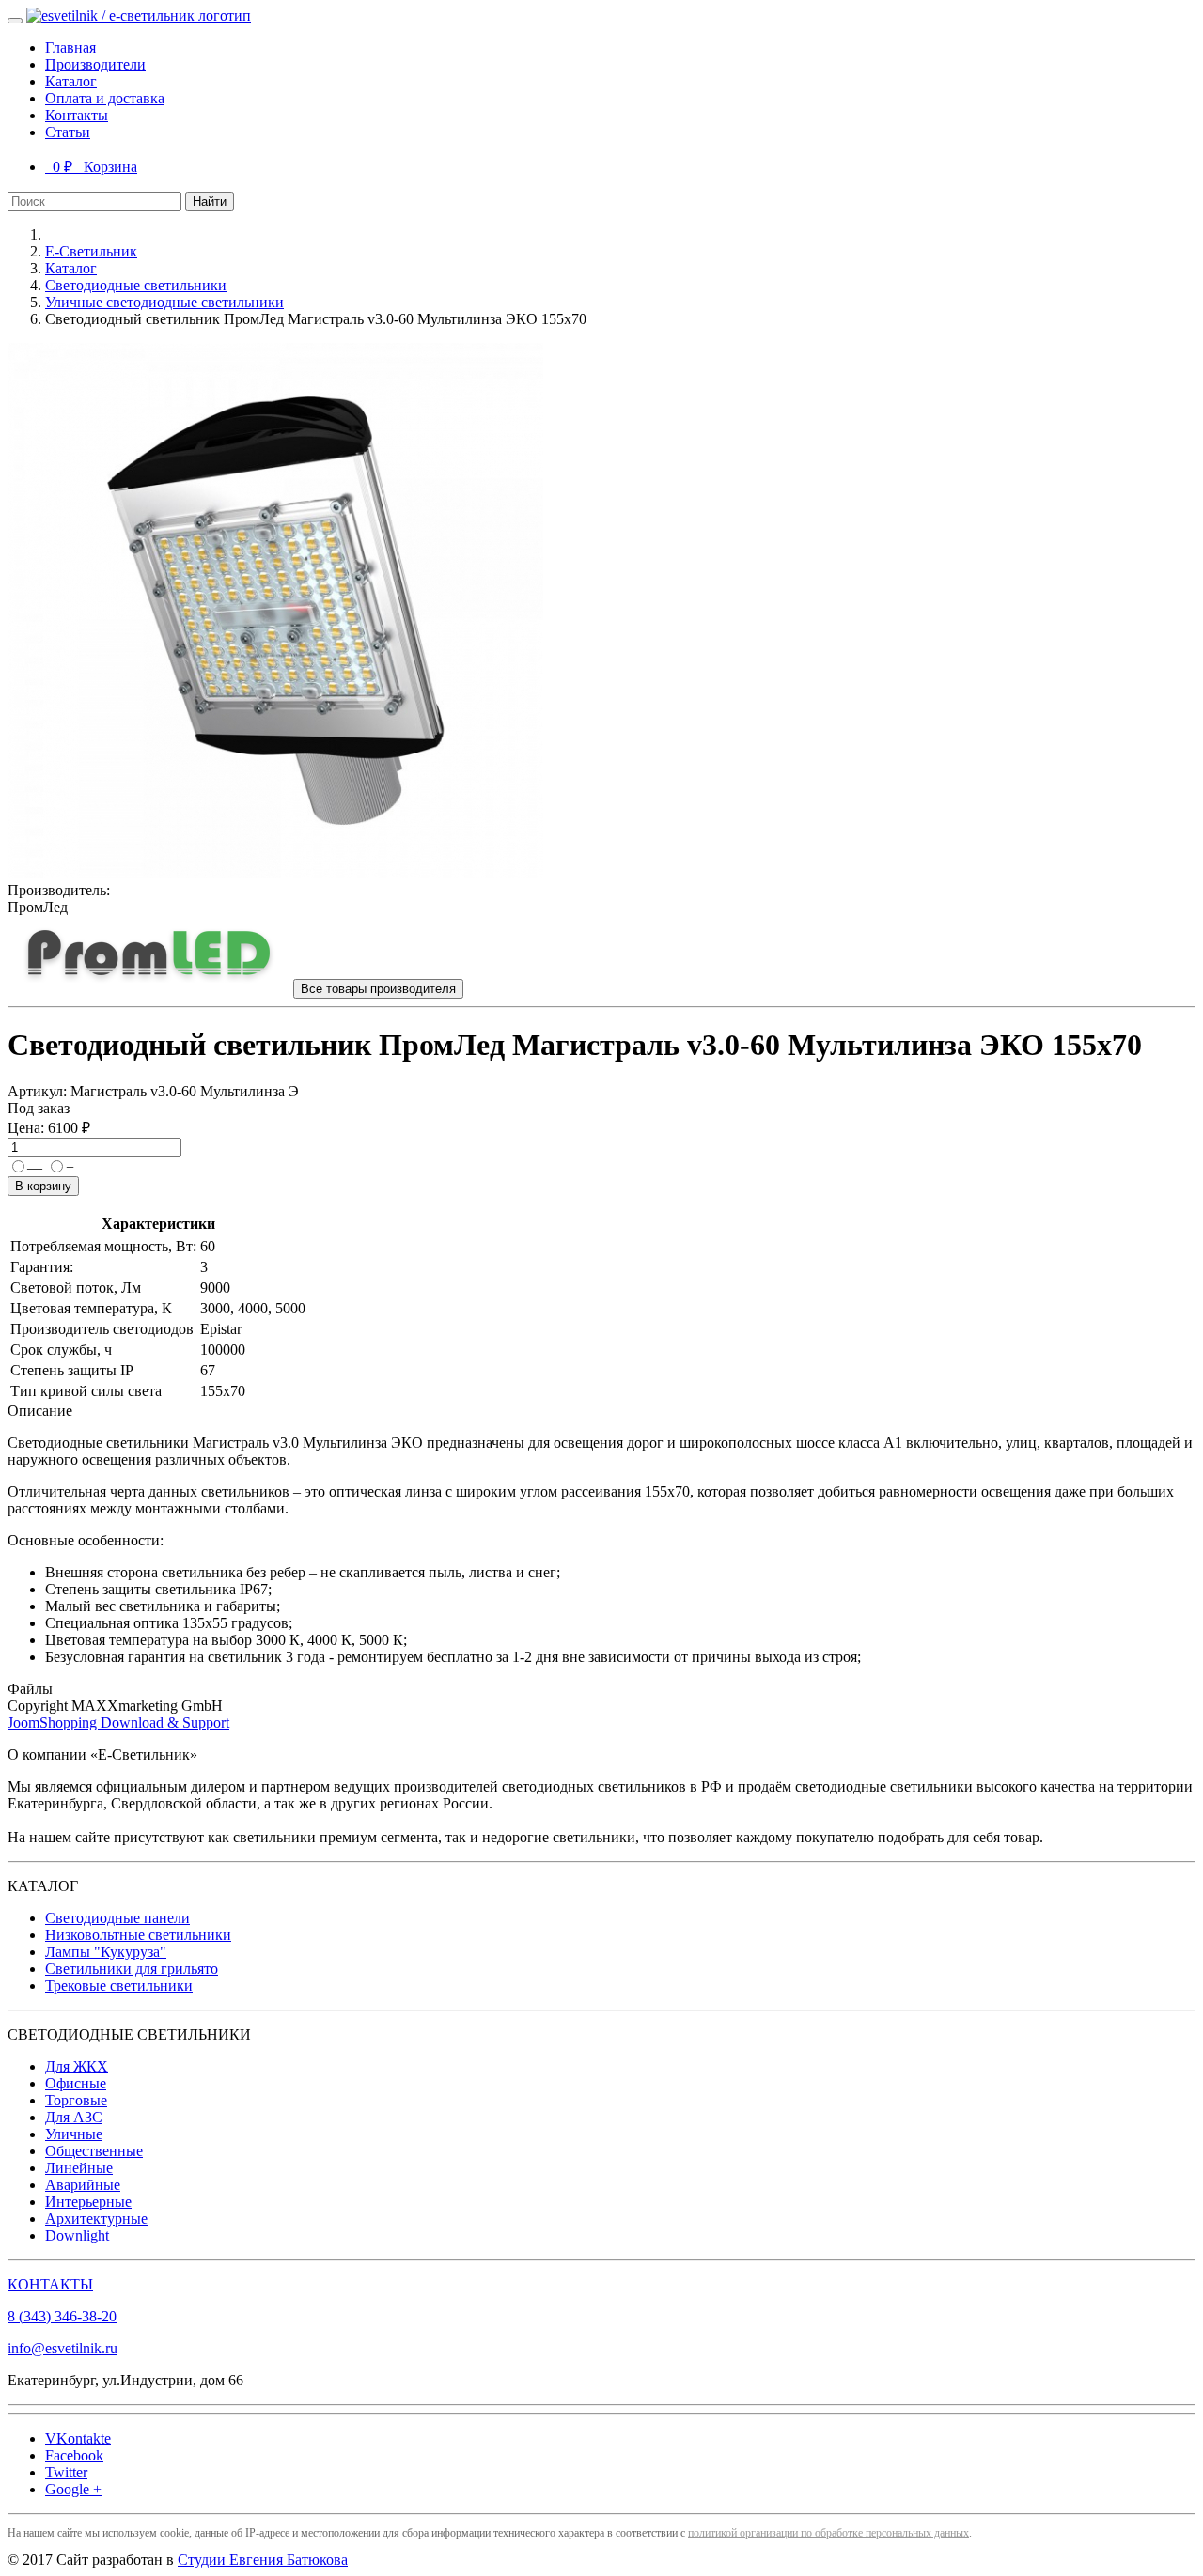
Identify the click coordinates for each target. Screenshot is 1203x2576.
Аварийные (83, 2185)
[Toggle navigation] (15, 21)
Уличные (74, 2134)
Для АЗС (74, 2117)
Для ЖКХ (77, 2066)
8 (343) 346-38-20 (62, 2316)
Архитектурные (96, 2219)
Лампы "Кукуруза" (106, 1952)
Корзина (91, 167)
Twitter (66, 2472)
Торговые (76, 2100)
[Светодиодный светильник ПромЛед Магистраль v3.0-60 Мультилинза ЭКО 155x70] (275, 873)
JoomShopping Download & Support (118, 1723)
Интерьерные (88, 2202)
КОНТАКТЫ (50, 2284)
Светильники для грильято (132, 1969)
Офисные (76, 2083)
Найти (210, 202)
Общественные (94, 2151)
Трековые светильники (119, 1986)
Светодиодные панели (117, 1918)
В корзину (43, 1186)
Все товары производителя (378, 989)
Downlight (77, 2235)
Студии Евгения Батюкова (263, 2560)
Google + (73, 2489)
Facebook (74, 2455)
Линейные (79, 2168)
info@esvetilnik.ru (62, 2348)
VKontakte (78, 2438)
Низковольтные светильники (138, 1935)
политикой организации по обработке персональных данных (828, 2533)
